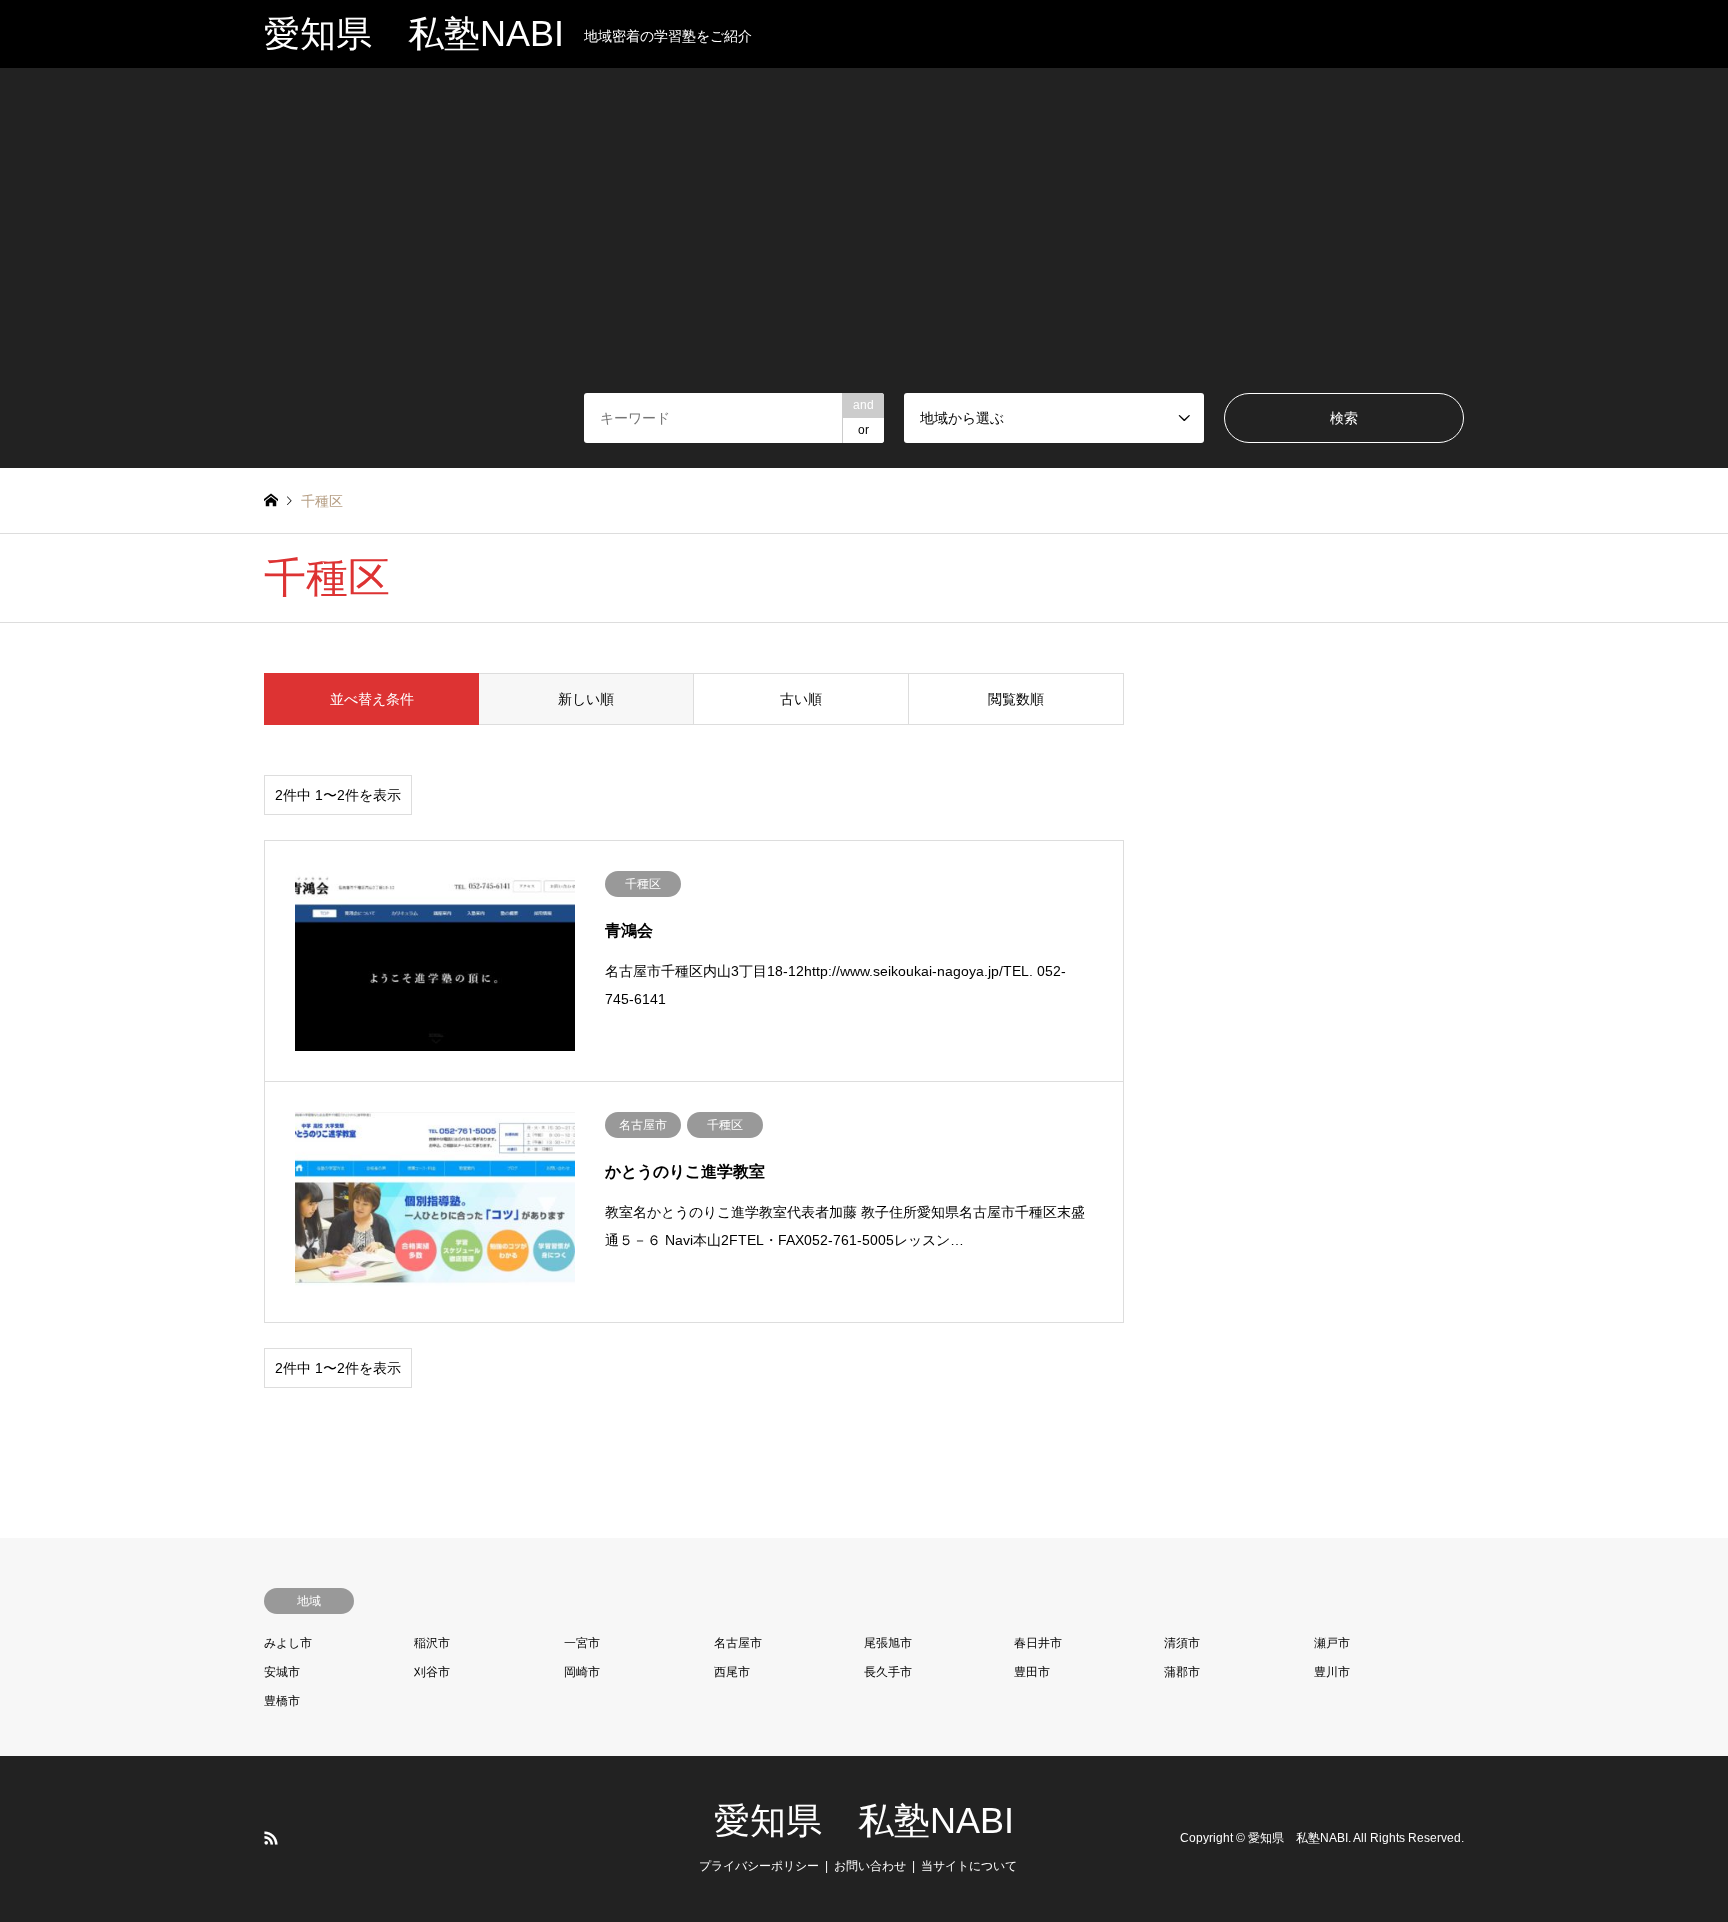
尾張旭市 (888, 1643)
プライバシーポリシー (759, 1866)
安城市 (282, 1672)
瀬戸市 (1332, 1643)
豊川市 (1332, 1672)
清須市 (1182, 1643)
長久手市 (888, 1672)
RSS (271, 1838)
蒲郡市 (1182, 1672)
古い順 (801, 699)
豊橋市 (282, 1701)
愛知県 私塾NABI (864, 1820)
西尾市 (732, 1672)
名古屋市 (738, 1643)
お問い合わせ (870, 1866)
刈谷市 (432, 1672)
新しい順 (586, 699)
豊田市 (1032, 1672)
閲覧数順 (1016, 699)
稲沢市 (432, 1643)
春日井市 (1038, 1643)
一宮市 (582, 1643)
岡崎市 (582, 1672)
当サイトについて (969, 1866)
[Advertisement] (864, 243)
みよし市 (288, 1643)
